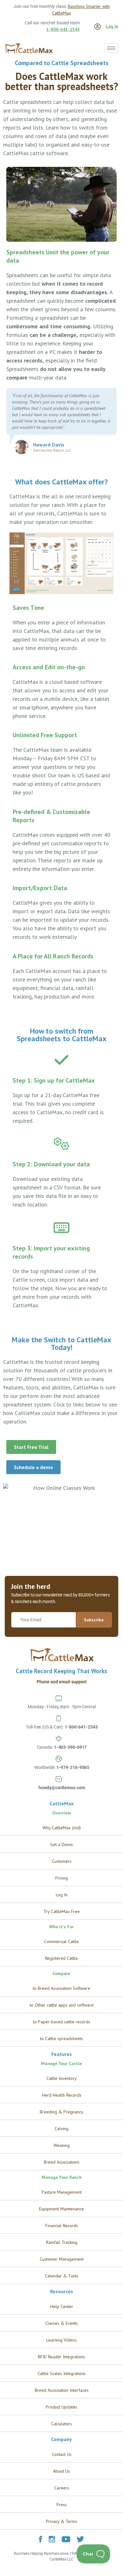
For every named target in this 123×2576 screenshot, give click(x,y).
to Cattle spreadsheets (61, 2038)
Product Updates (61, 2407)
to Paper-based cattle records (62, 2022)
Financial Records (62, 2226)
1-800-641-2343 (63, 29)
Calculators (61, 2424)
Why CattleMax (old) (62, 1828)
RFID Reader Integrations (61, 2357)
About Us (61, 2471)
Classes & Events (61, 2323)
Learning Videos (61, 2340)
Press (62, 2505)
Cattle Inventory (61, 2078)
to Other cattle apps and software (62, 2005)
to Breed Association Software (61, 1988)
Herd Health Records (62, 2095)
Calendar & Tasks (62, 2276)
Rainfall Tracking (62, 2242)
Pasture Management (62, 2192)
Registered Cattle (61, 1958)
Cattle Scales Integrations (62, 2373)
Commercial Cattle (61, 1941)
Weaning (62, 2145)
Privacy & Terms (62, 2521)
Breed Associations (62, 2162)
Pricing (61, 1878)
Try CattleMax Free (62, 1911)
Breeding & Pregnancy (61, 2112)
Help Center (62, 2306)
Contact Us (62, 2454)
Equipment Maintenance (61, 2209)
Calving (61, 2129)
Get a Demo (61, 1844)
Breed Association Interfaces (62, 2390)
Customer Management (62, 2259)
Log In (112, 26)
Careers (62, 2488)
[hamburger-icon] (111, 48)
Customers (62, 1861)
